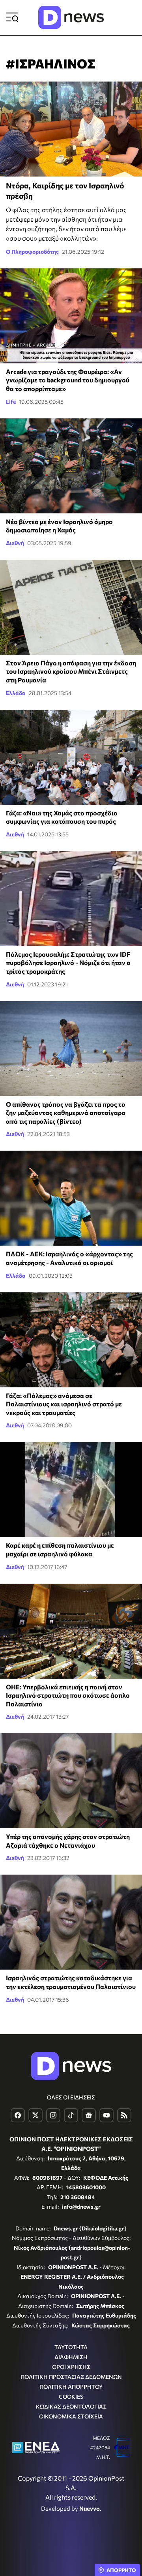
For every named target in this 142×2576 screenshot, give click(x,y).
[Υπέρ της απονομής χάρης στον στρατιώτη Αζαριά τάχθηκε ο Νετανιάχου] (71, 1781)
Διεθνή (15, 543)
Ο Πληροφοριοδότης (32, 252)
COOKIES (71, 2396)
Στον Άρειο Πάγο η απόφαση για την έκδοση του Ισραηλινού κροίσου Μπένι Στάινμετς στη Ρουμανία (71, 671)
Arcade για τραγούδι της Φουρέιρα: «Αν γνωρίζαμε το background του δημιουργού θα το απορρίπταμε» (68, 380)
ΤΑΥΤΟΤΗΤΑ (71, 2347)
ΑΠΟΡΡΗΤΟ (121, 2570)
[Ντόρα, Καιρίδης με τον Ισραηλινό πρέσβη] (71, 129)
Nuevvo (90, 2508)
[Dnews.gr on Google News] (89, 2115)
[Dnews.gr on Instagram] (53, 2115)
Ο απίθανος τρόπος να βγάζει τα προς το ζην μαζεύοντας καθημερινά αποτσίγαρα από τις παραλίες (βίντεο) (66, 1113)
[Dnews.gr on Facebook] (18, 2115)
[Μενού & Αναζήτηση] (12, 17)
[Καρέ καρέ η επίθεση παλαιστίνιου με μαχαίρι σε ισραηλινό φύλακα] (71, 1489)
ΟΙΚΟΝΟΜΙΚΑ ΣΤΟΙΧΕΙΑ (71, 2416)
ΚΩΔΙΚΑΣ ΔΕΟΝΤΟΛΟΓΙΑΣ (71, 2406)
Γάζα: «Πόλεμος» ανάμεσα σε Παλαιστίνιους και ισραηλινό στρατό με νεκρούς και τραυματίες (64, 1404)
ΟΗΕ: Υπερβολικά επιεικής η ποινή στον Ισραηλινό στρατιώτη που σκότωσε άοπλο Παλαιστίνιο (68, 1695)
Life (11, 402)
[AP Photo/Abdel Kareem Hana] (71, 466)
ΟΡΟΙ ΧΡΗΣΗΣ (71, 2367)
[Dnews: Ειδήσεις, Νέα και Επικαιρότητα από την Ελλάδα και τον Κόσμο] (71, 17)
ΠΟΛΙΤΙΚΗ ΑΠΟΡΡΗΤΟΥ (71, 2387)
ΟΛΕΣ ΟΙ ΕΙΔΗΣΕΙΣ (71, 2097)
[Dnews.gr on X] (35, 2115)
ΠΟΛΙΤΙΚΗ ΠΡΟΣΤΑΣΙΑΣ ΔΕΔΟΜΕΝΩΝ (71, 2377)
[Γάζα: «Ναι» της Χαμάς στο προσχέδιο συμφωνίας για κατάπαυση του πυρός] (71, 757)
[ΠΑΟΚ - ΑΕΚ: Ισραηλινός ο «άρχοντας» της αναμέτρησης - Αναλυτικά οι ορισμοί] (71, 1198)
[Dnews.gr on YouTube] (106, 2115)
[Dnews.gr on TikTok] (71, 2115)
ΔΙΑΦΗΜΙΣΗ (71, 2357)
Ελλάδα (16, 693)
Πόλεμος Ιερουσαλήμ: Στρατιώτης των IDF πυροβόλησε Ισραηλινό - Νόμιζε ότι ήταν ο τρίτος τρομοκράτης (68, 963)
